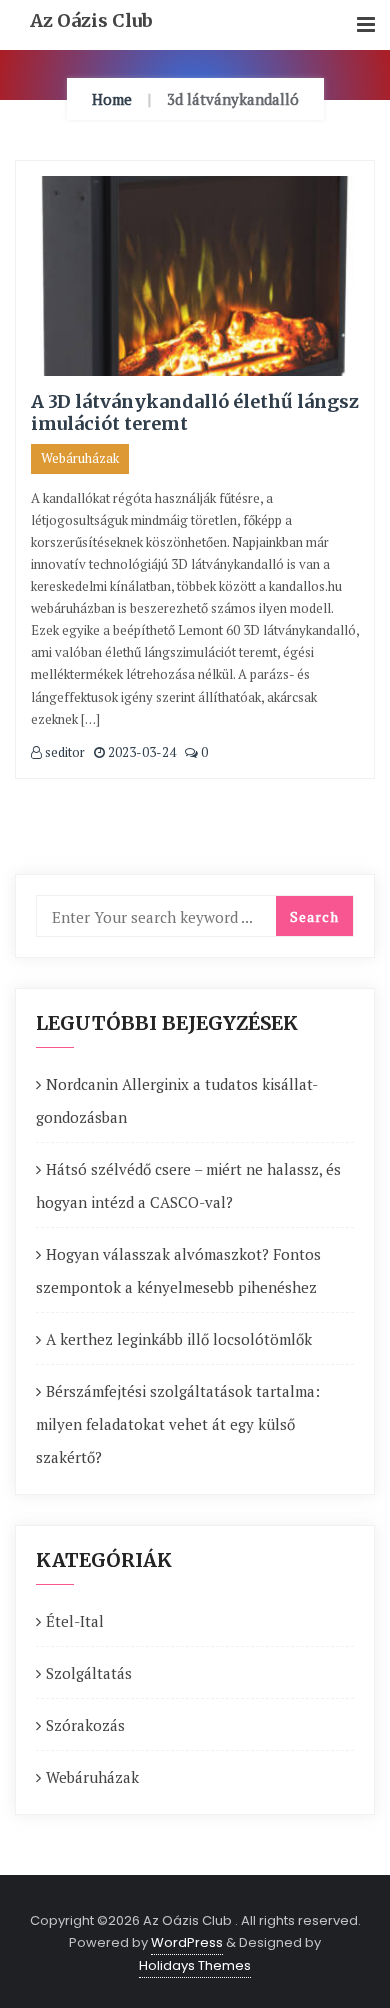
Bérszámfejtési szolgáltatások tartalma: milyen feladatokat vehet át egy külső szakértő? (178, 1424)
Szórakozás (85, 1725)
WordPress (187, 1942)
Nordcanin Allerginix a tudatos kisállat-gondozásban (177, 1100)
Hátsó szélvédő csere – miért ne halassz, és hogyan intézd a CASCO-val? (188, 1185)
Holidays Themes (195, 1965)
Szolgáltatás (89, 1673)
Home (112, 99)
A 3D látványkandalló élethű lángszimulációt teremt (195, 412)
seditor (63, 752)
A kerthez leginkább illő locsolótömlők (179, 1339)
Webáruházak (80, 458)
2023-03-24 (140, 752)
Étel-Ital (75, 1621)
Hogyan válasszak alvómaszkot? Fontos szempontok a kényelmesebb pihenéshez (178, 1270)
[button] (366, 25)
